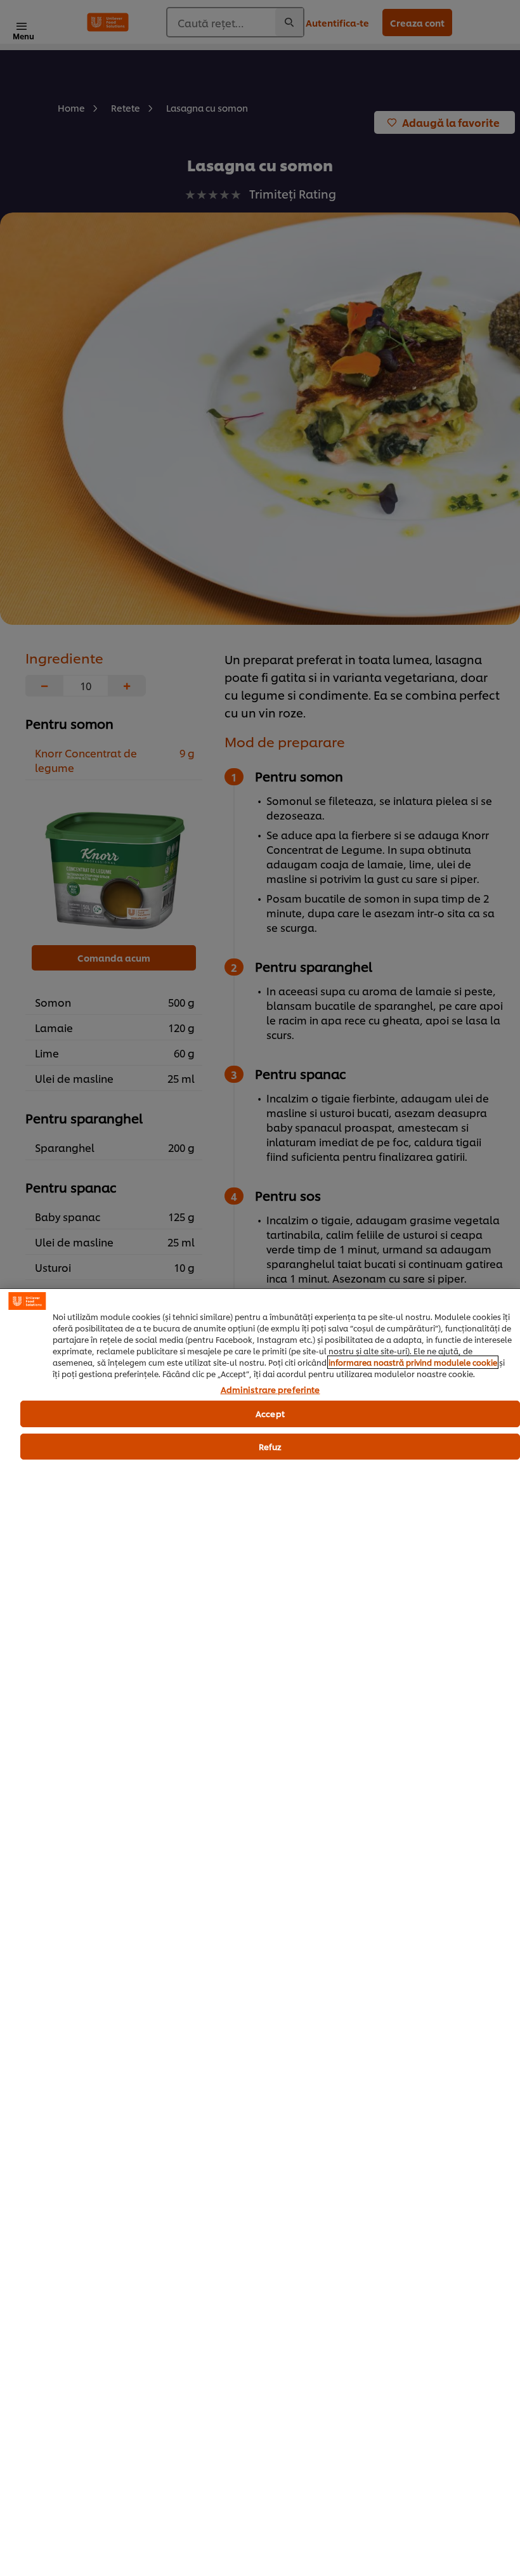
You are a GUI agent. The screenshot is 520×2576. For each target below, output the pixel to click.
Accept (270, 1413)
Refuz (270, 1446)
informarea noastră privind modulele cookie (413, 1362)
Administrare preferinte (270, 1390)
